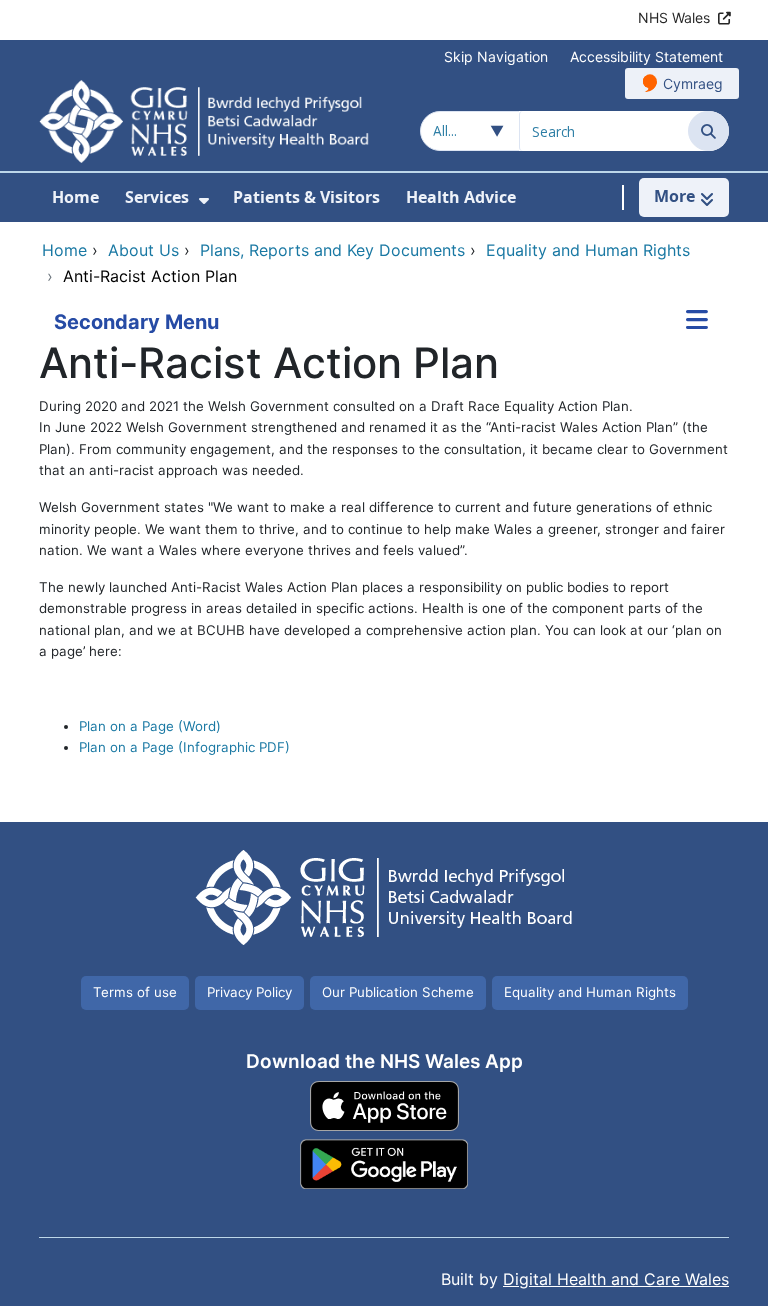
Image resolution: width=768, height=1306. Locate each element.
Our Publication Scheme (398, 992)
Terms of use (135, 992)
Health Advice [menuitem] (461, 197)
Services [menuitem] (157, 197)
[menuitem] (204, 200)
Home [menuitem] (75, 197)
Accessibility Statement (646, 56)
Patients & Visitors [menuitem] (306, 197)
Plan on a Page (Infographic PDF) (184, 747)
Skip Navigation (496, 56)
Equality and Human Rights (590, 992)
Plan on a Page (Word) (150, 726)
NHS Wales (674, 17)
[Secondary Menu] (697, 322)
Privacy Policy (249, 992)
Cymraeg (693, 83)
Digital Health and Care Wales (616, 1279)
